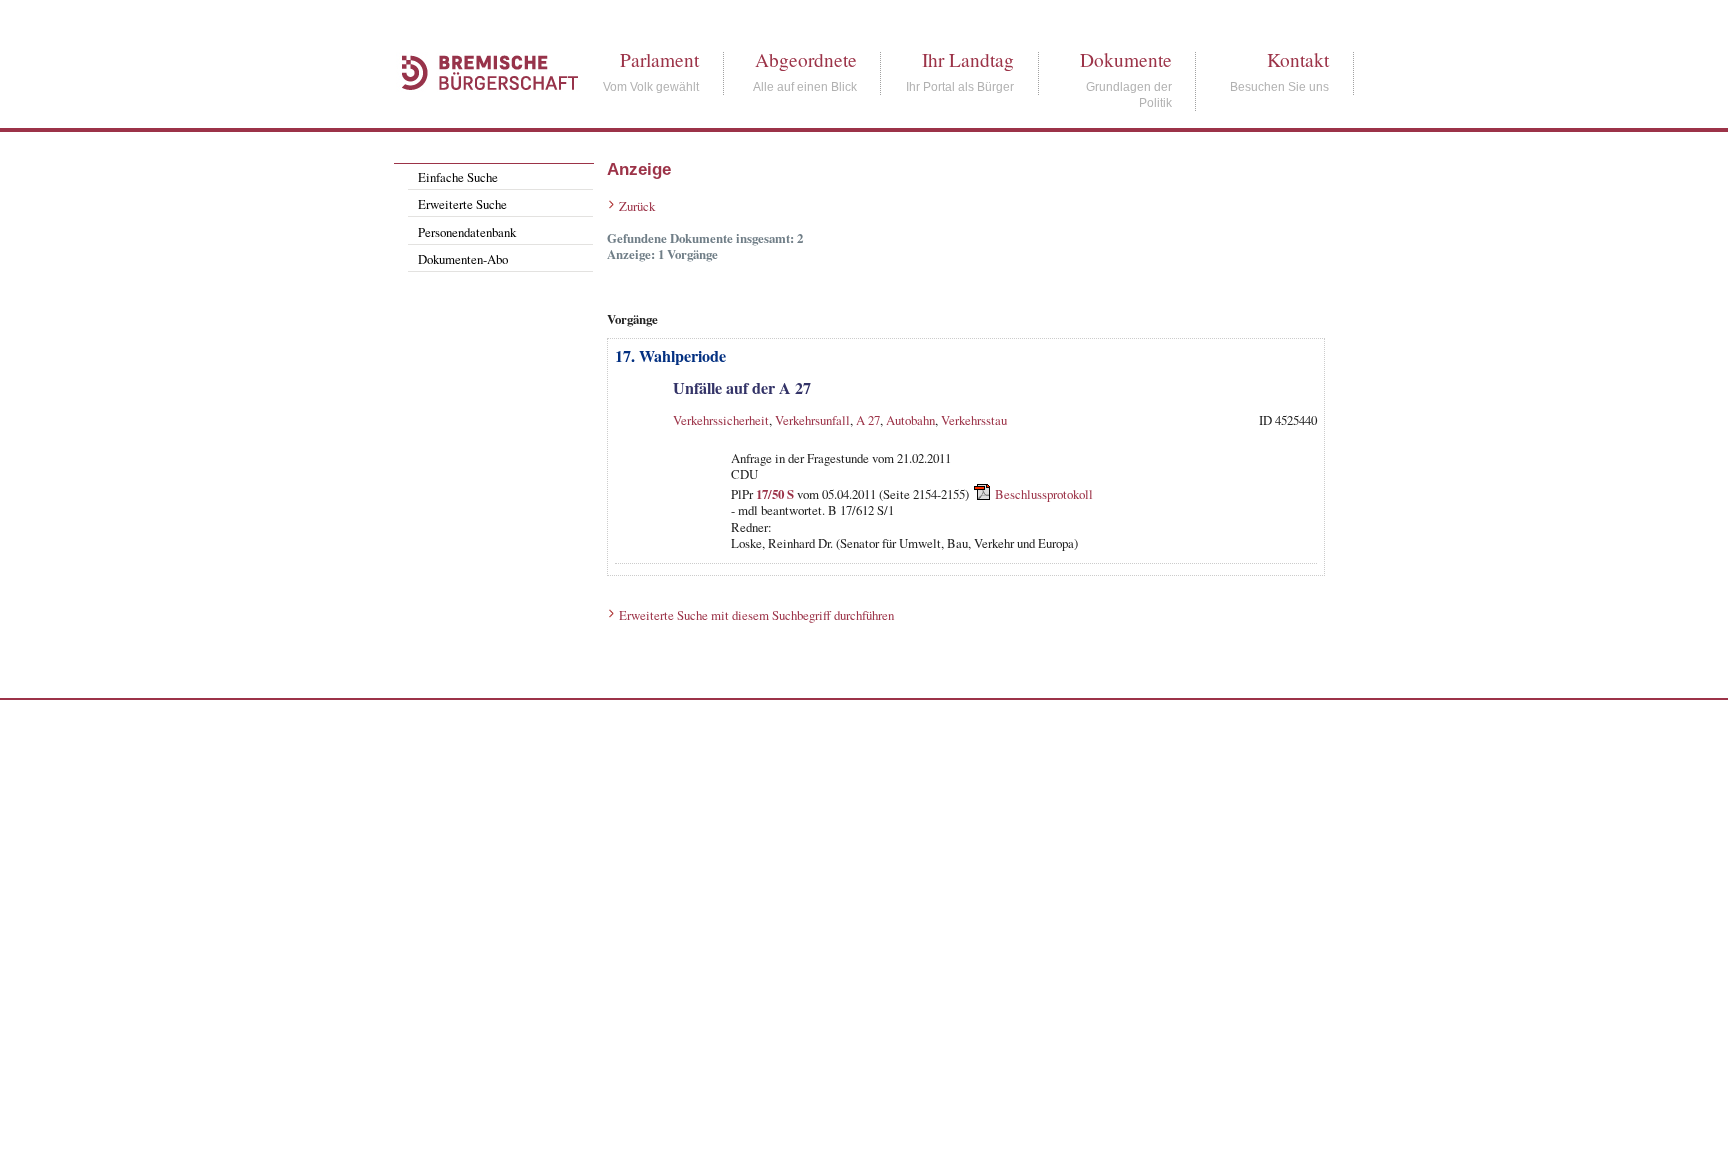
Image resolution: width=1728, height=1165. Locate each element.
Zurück (637, 206)
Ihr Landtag (968, 59)
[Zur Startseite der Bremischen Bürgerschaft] (480, 112)
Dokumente (1126, 59)
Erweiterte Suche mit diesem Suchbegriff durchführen (756, 615)
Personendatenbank (467, 232)
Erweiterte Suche (462, 204)
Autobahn (910, 420)
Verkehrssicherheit (721, 420)
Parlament (659, 59)
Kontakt (1298, 59)
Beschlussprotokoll (1044, 494)
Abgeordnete (806, 59)
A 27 (868, 420)
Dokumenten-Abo (463, 259)
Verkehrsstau (974, 420)
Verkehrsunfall (812, 420)
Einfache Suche (458, 177)
